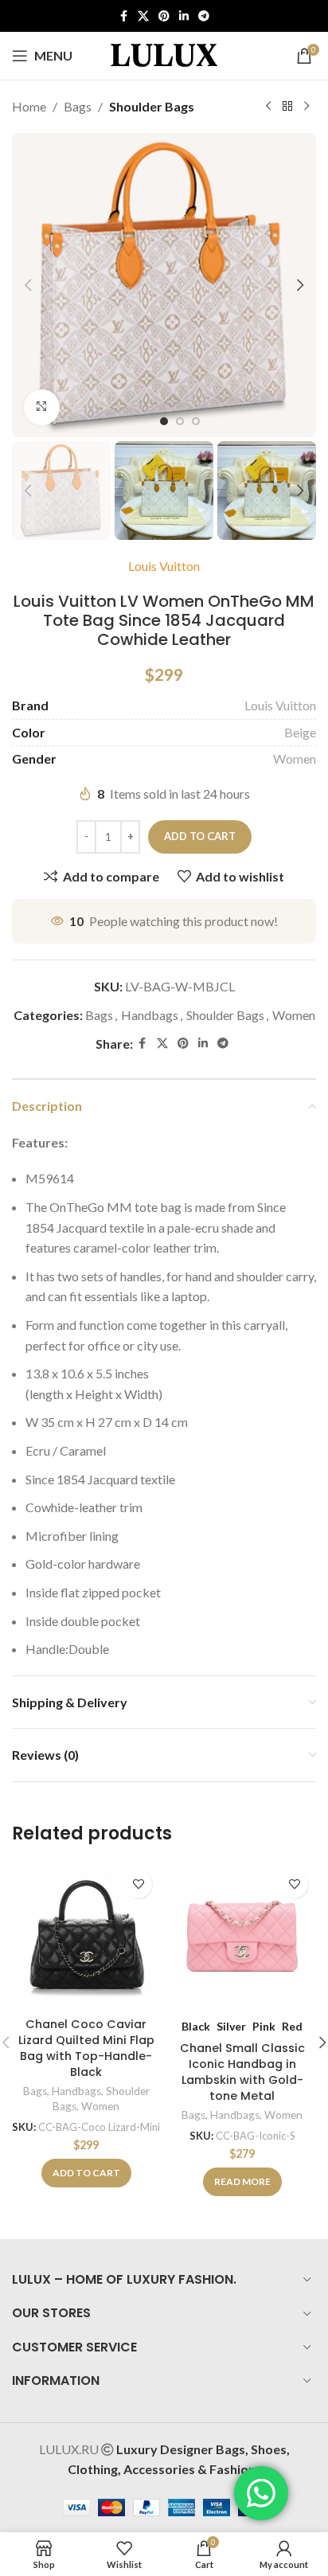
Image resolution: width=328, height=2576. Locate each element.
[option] (164, 421)
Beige (300, 732)
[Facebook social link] (123, 16)
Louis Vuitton (164, 566)
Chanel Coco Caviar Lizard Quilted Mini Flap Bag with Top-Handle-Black (86, 2048)
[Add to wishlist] (138, 1884)
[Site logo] (164, 54)
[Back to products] (287, 107)
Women (295, 758)
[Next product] (307, 107)
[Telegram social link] (204, 16)
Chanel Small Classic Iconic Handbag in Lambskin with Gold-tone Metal (242, 2072)
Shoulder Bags (152, 106)
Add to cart (200, 836)
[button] (28, 285)
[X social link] (143, 16)
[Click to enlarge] (42, 407)
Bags (78, 106)
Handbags (150, 1015)
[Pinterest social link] (164, 16)
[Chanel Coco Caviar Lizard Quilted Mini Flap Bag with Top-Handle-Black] (86, 1937)
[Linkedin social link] (184, 16)
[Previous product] (268, 107)
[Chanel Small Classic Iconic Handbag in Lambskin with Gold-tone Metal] (242, 1937)
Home (29, 106)
